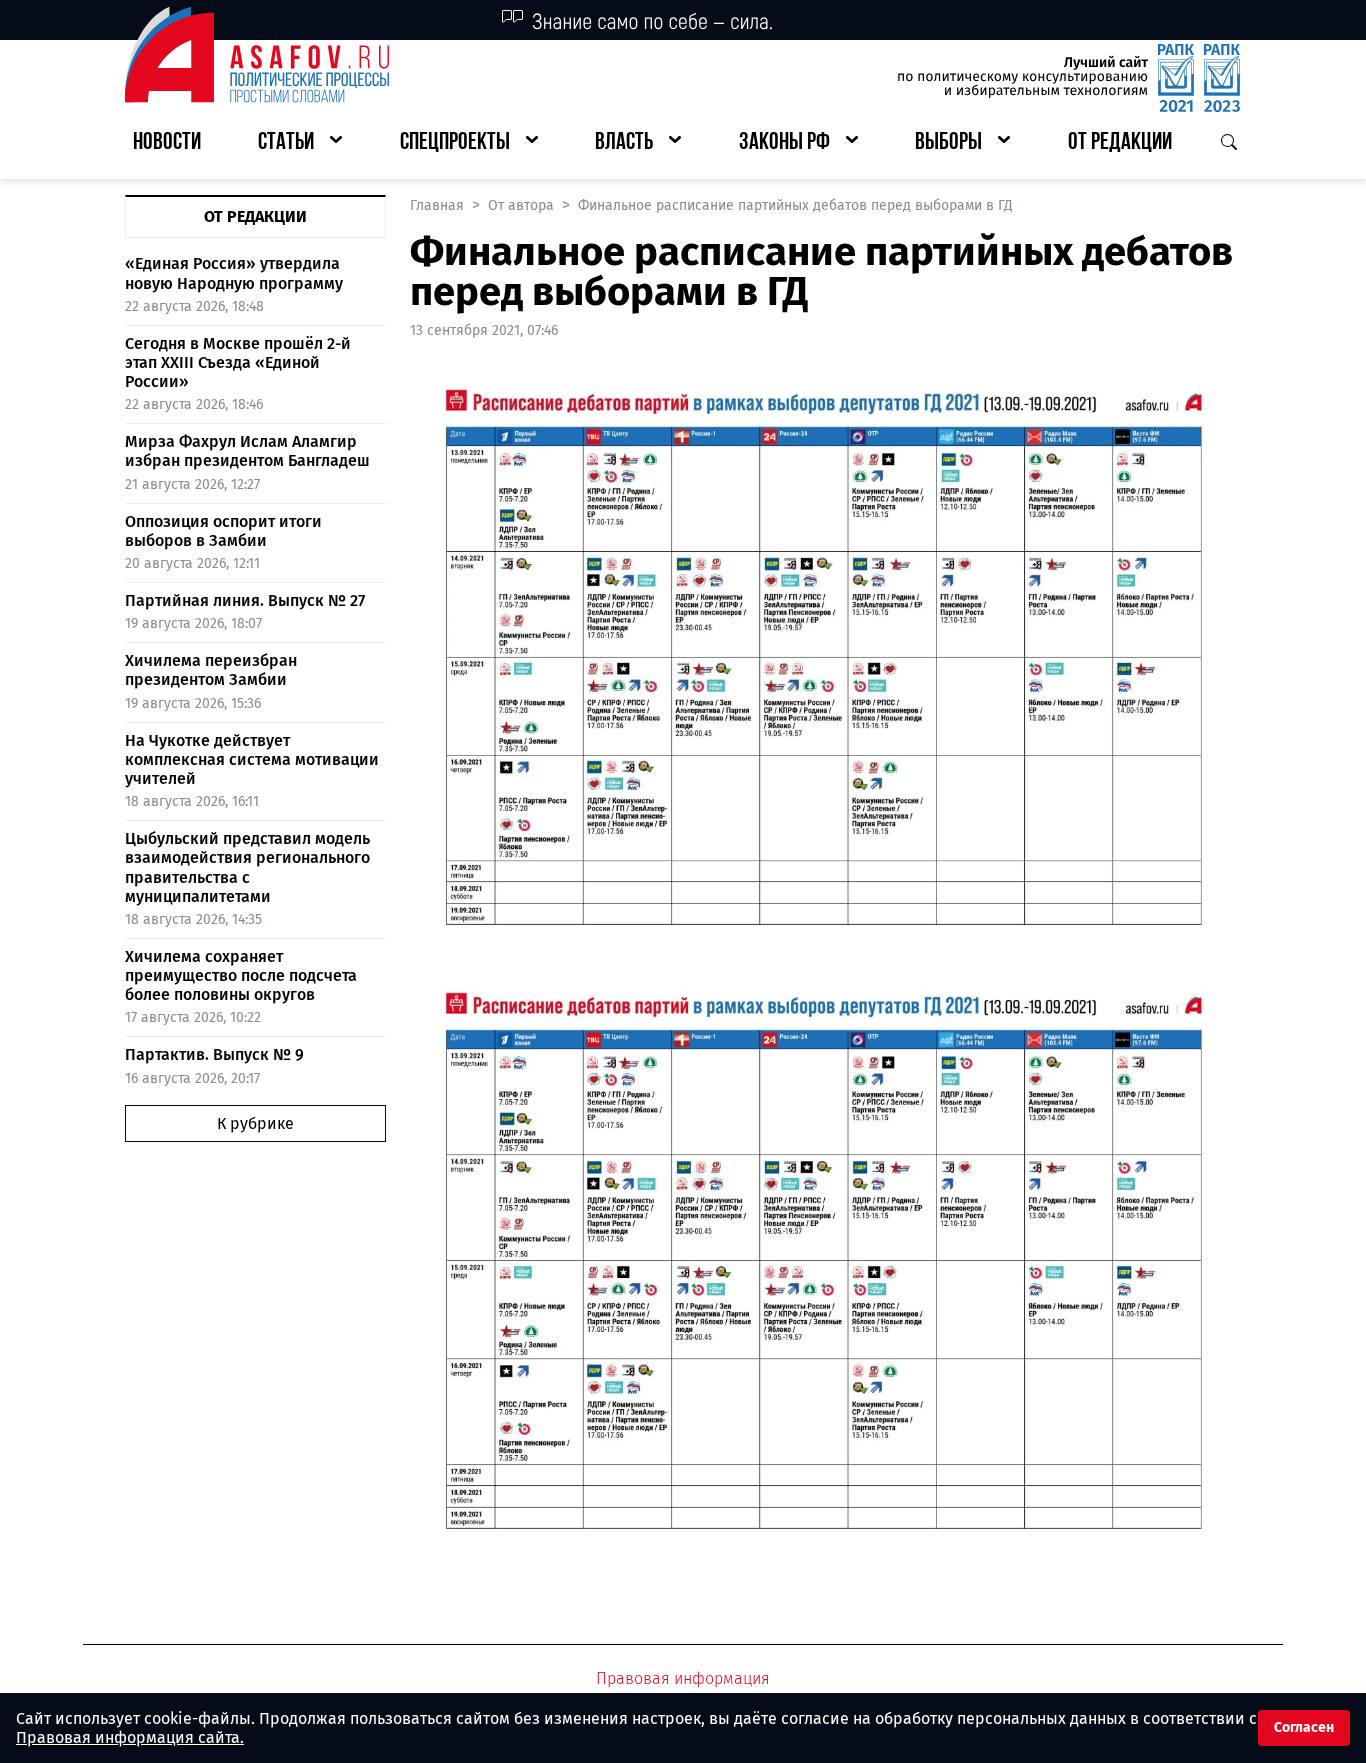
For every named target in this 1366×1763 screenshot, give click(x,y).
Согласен (1304, 1727)
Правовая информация (683, 1678)
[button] (300, 143)
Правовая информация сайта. (130, 1737)
